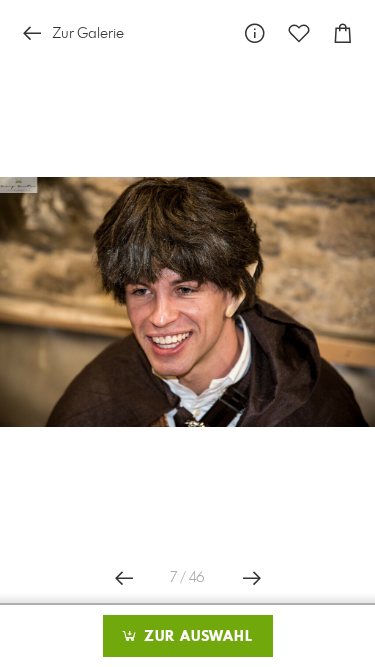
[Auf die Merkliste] (299, 33)
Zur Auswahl (196, 637)
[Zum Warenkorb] (343, 33)
